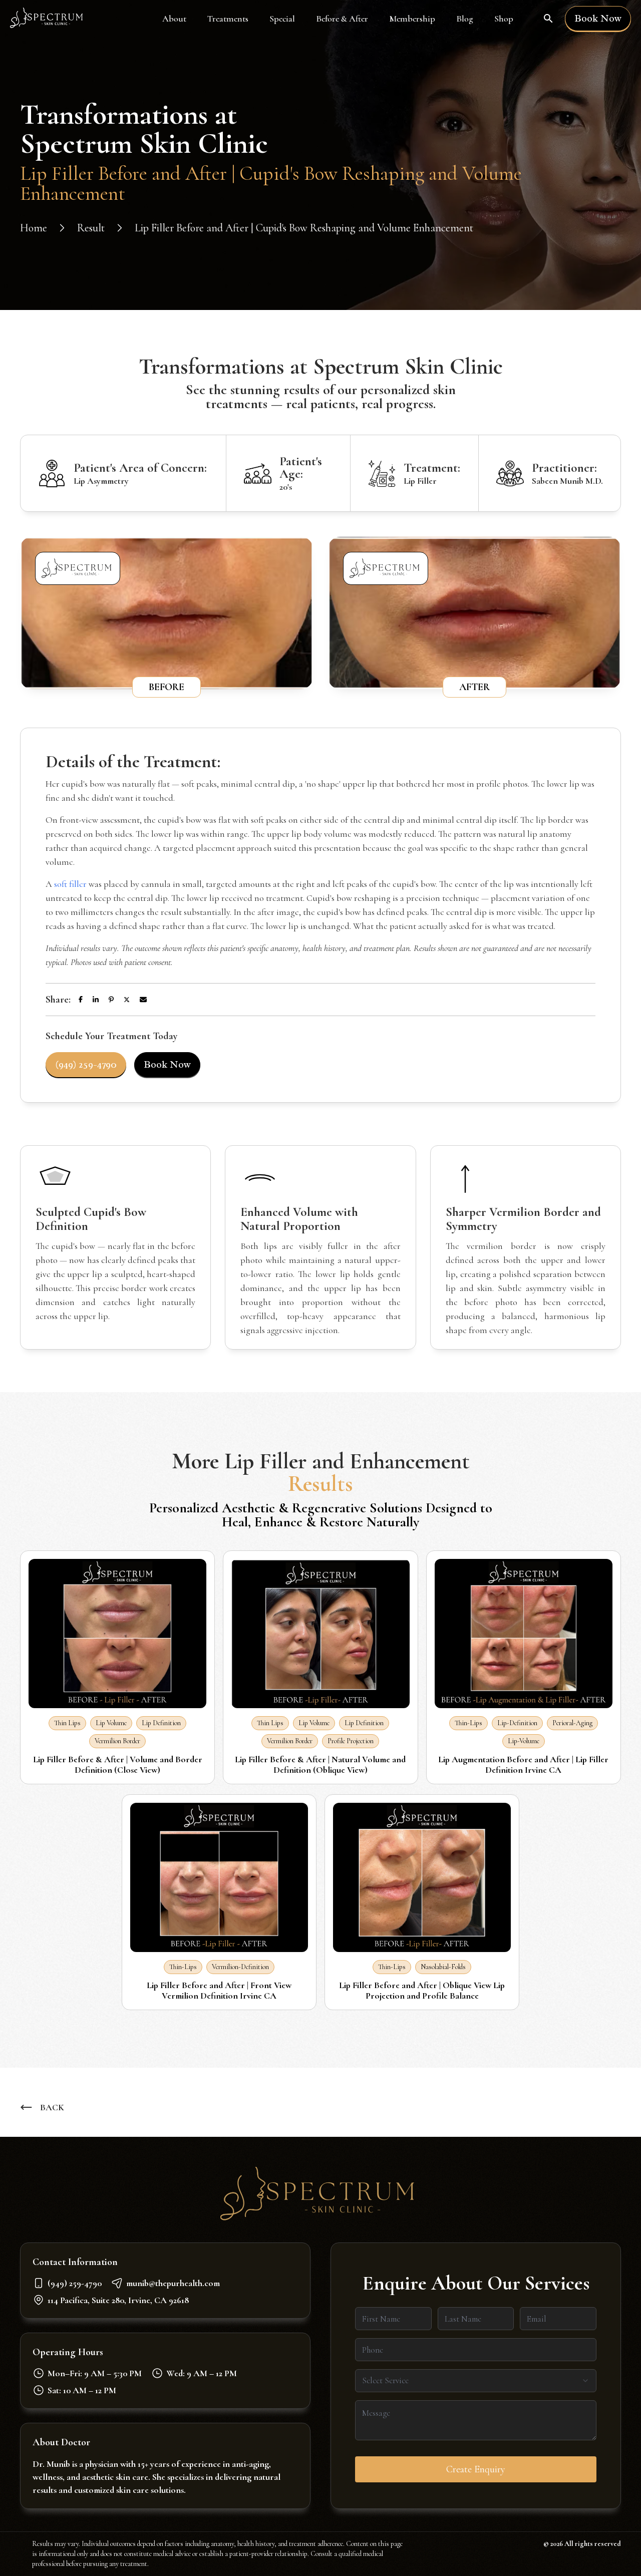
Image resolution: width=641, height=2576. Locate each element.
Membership (412, 19)
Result (91, 228)
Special (282, 19)
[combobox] (476, 2381)
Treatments (228, 19)
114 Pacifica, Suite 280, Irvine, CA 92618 (118, 2300)
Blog (465, 19)
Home (34, 228)
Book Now (598, 18)
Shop (504, 19)
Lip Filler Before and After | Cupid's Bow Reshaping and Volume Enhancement (304, 228)
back (52, 2107)
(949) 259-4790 (86, 1064)
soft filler (70, 884)
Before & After (342, 19)
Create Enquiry (476, 2469)
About (174, 19)
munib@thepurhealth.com (173, 2283)
